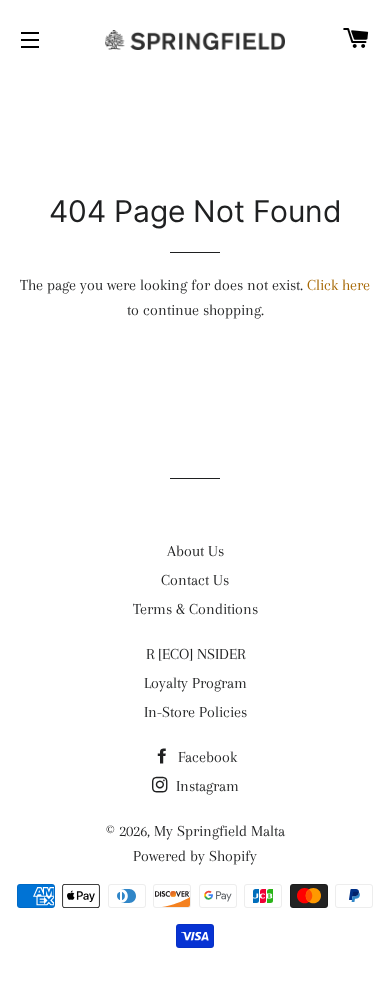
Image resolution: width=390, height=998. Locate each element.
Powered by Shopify (195, 856)
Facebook (205, 757)
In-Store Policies (195, 712)
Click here (338, 285)
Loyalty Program (195, 683)
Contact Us (195, 580)
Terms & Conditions (195, 609)
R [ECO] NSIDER (195, 654)
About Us (195, 551)
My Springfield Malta (219, 831)
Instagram (205, 786)
